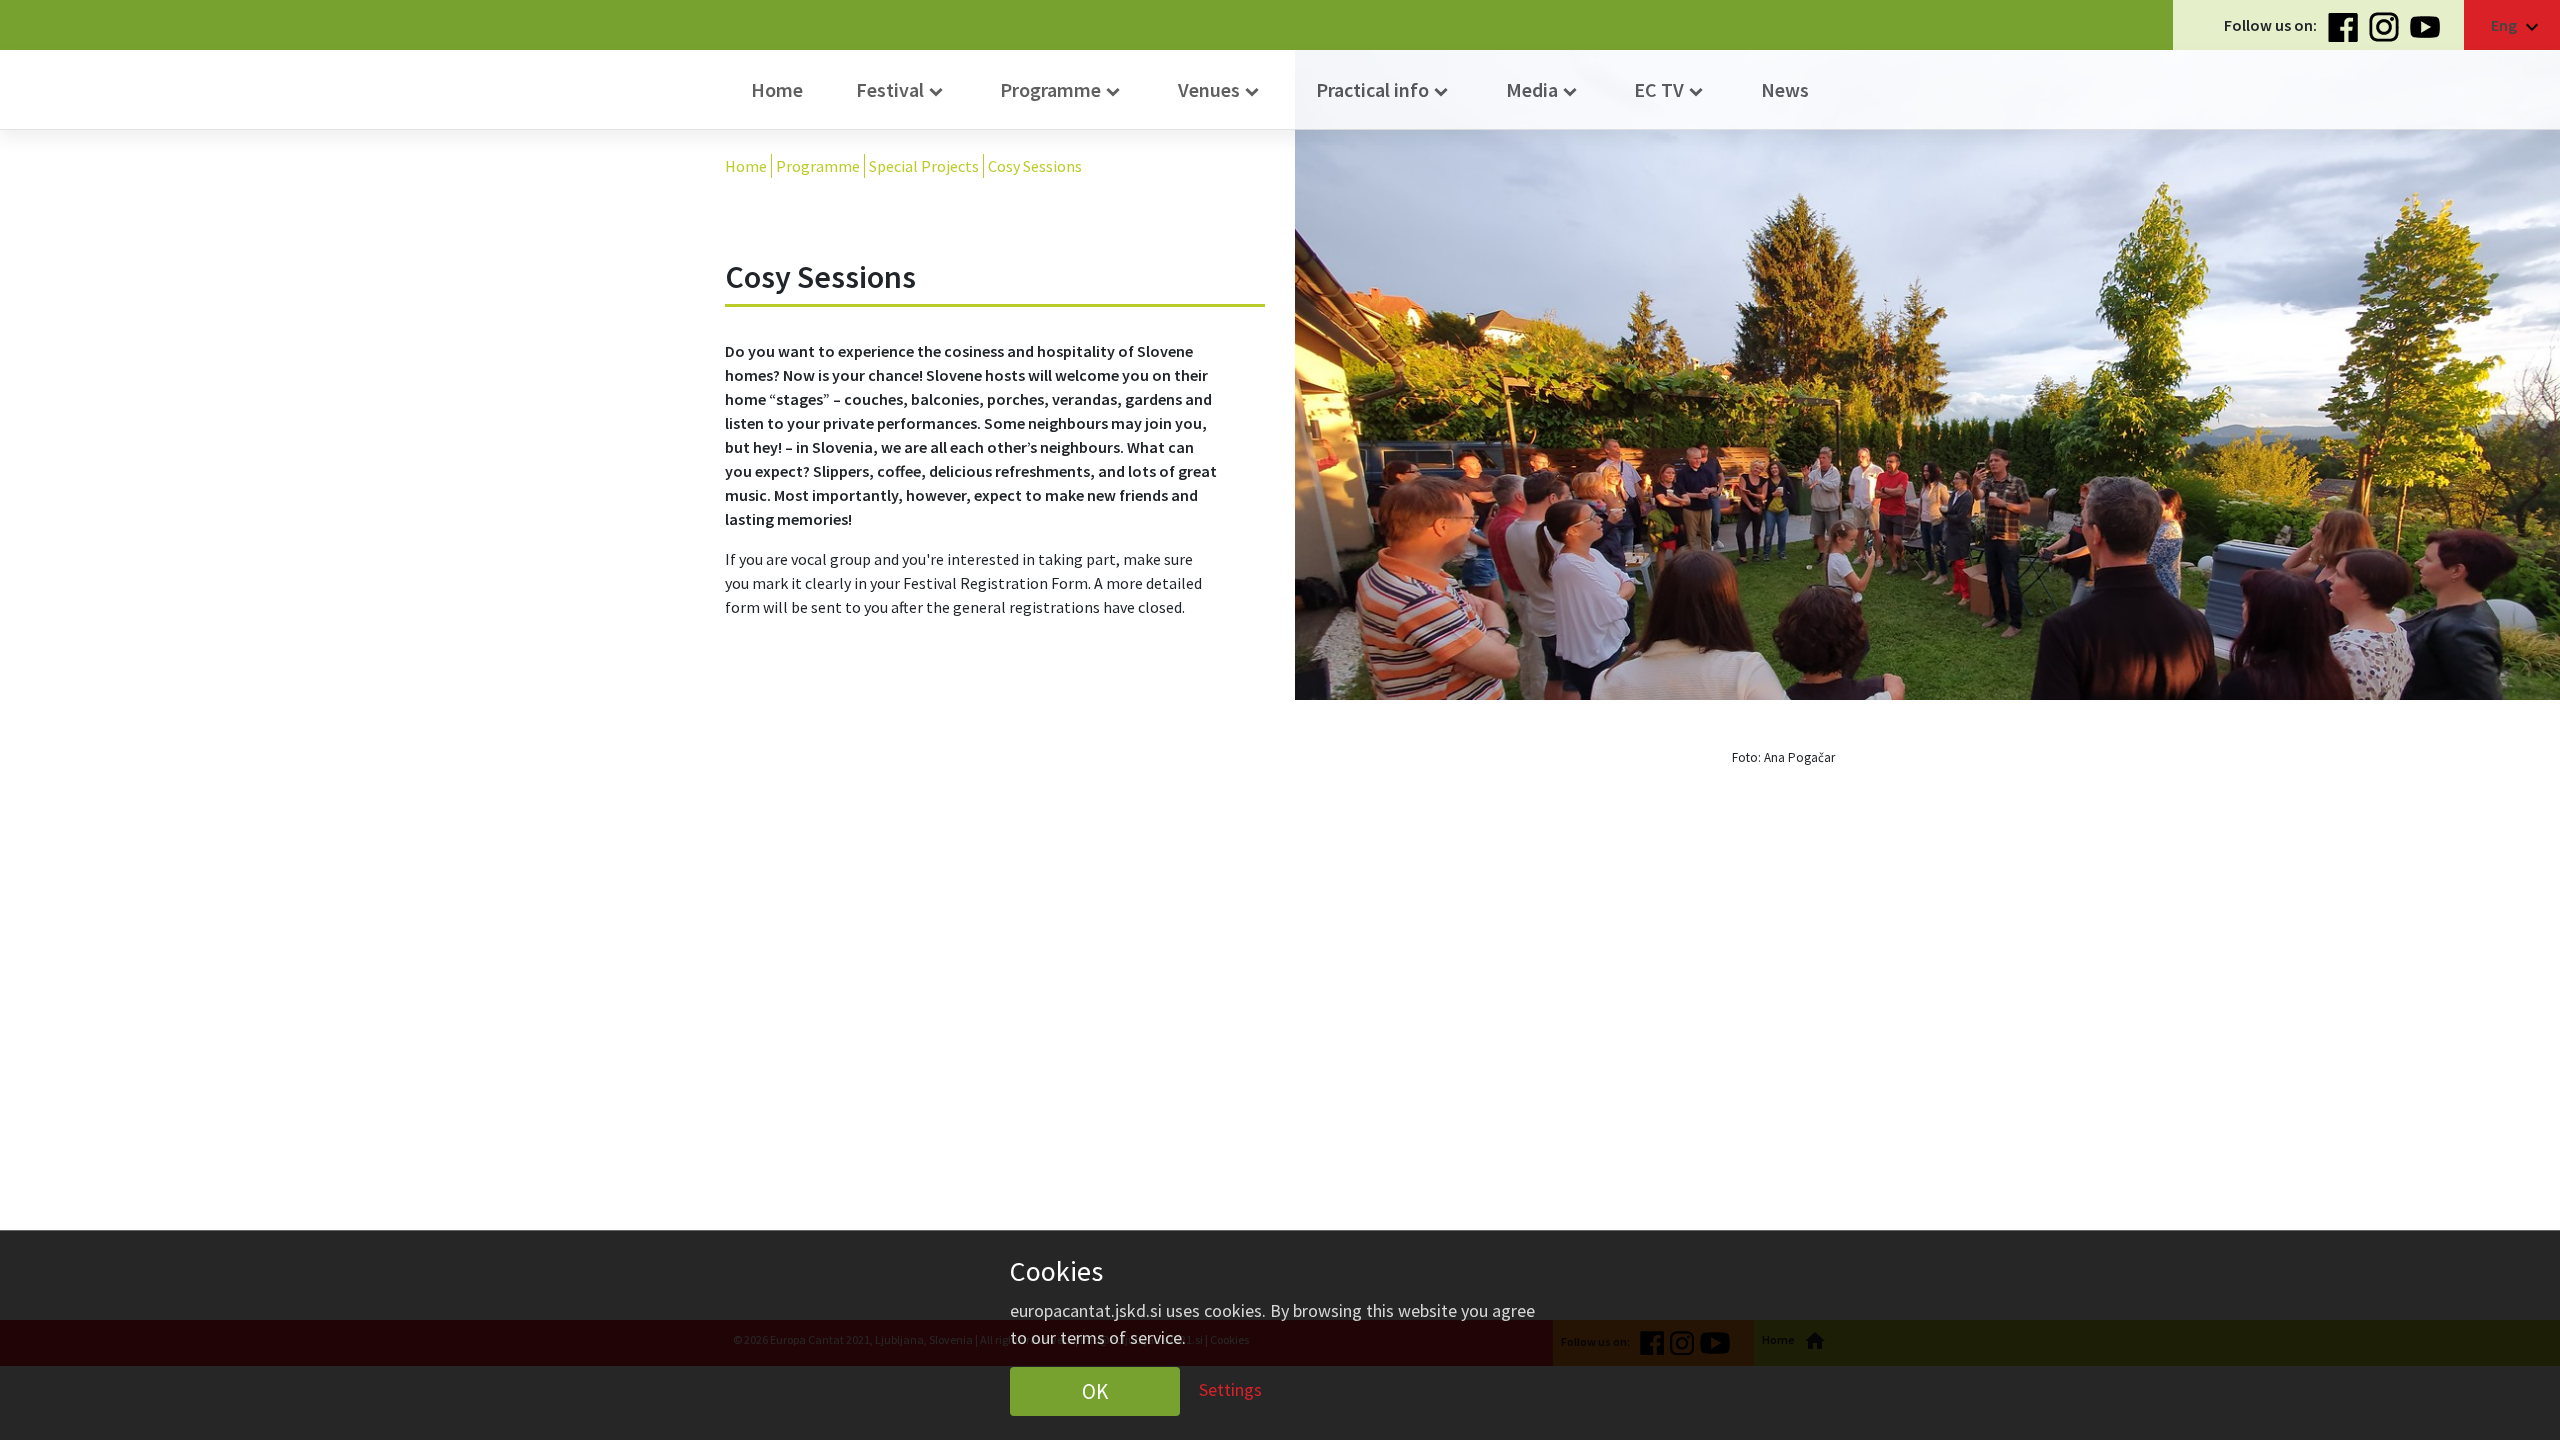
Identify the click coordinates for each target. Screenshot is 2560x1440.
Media (1544, 90)
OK (1095, 1391)
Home (777, 89)
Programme (1062, 90)
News (1785, 89)
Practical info (1384, 90)
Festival (902, 90)
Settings (1230, 1388)
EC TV (1671, 90)
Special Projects (924, 166)
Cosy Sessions (1035, 166)
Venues (1221, 90)
